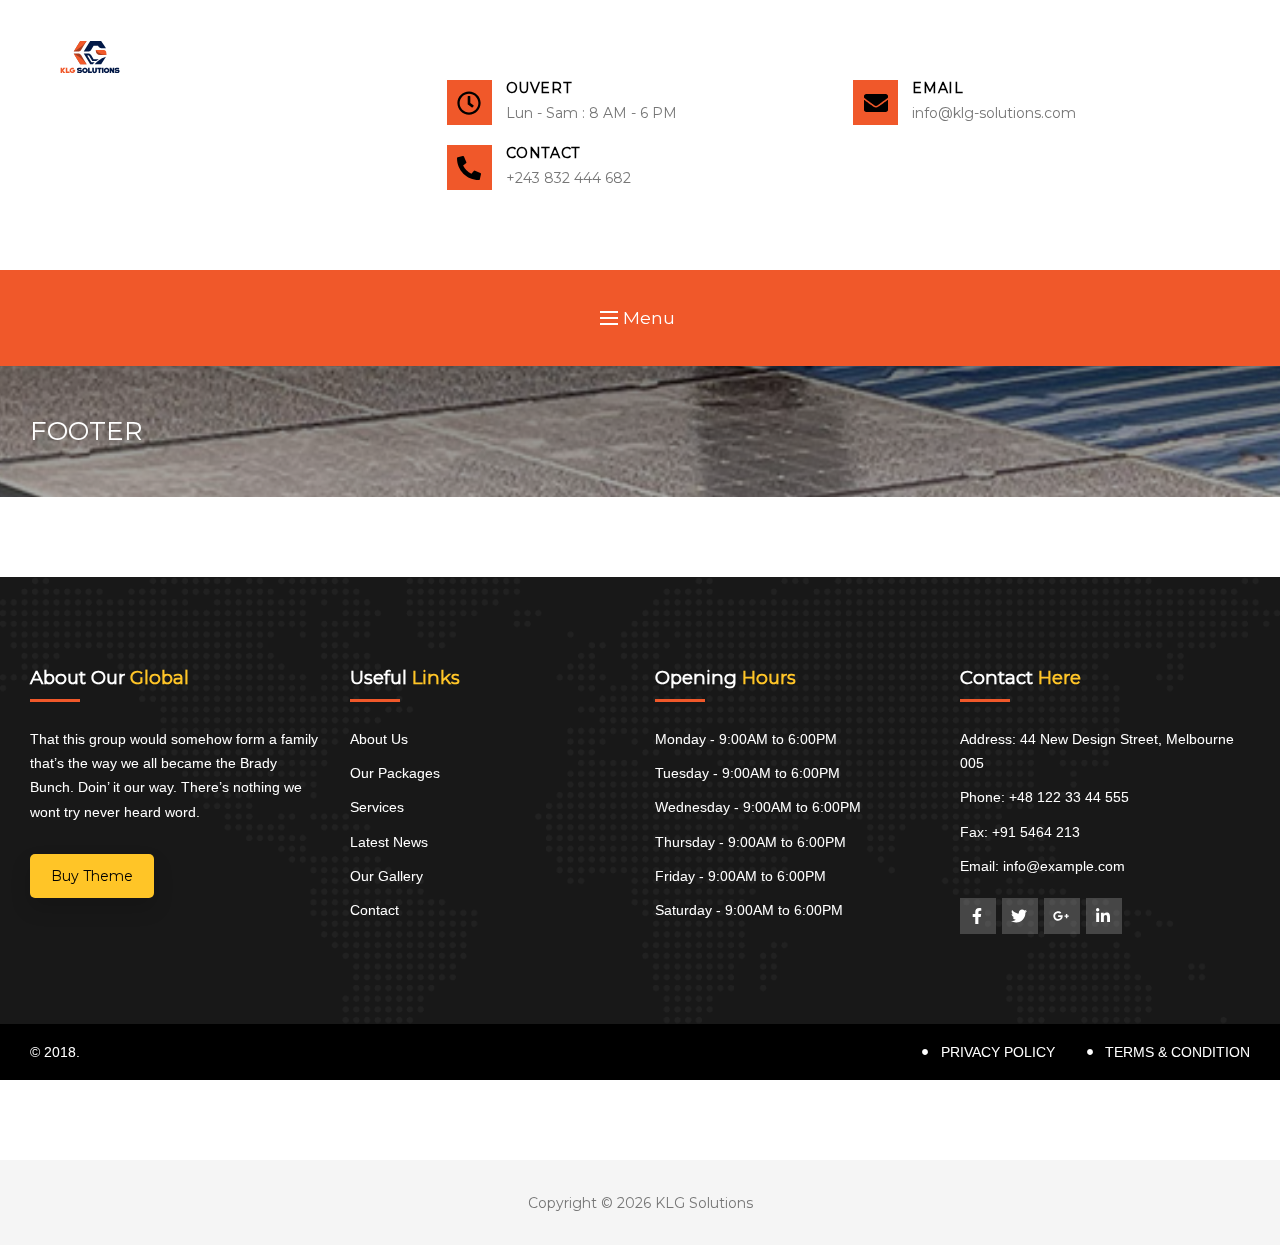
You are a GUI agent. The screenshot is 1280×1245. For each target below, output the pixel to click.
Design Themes (141, 1052)
